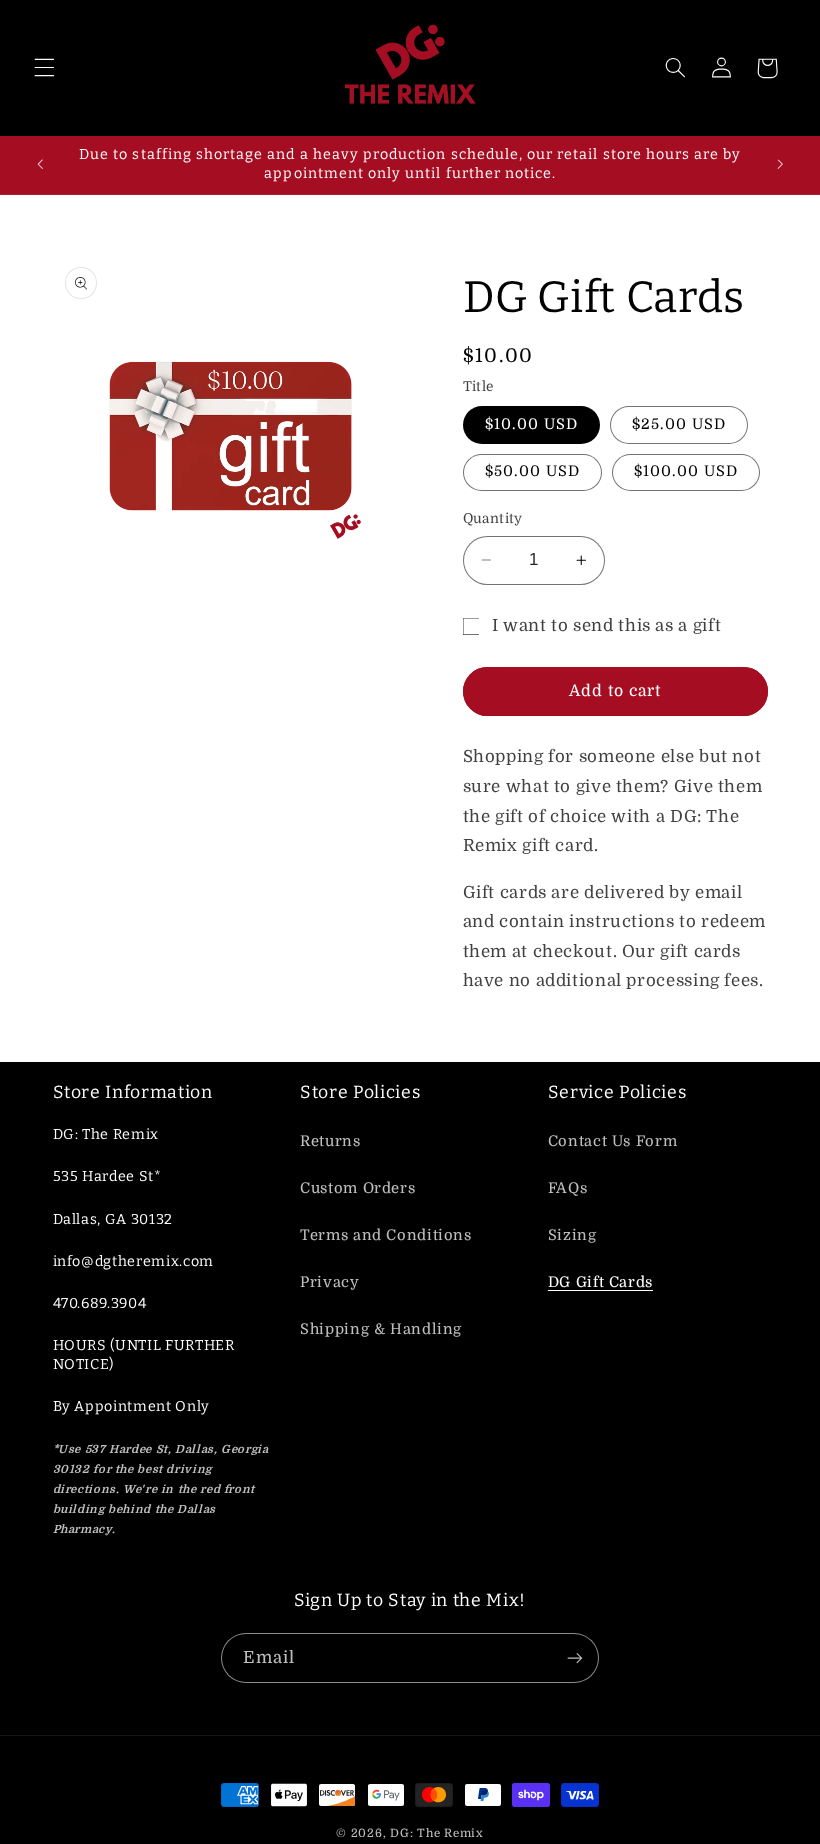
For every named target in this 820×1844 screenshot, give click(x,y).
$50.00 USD (533, 471)
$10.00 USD (532, 424)
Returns (330, 1141)
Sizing (572, 1235)
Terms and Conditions (386, 1235)
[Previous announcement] (40, 165)
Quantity (493, 518)
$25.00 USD (679, 424)
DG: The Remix (437, 1833)
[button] (44, 68)
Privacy (329, 1282)
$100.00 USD (686, 471)
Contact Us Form (612, 1141)
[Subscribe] (575, 1657)
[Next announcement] (780, 165)
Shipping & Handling (381, 1329)
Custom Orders (357, 1188)
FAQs (568, 1188)
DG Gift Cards (600, 1282)
